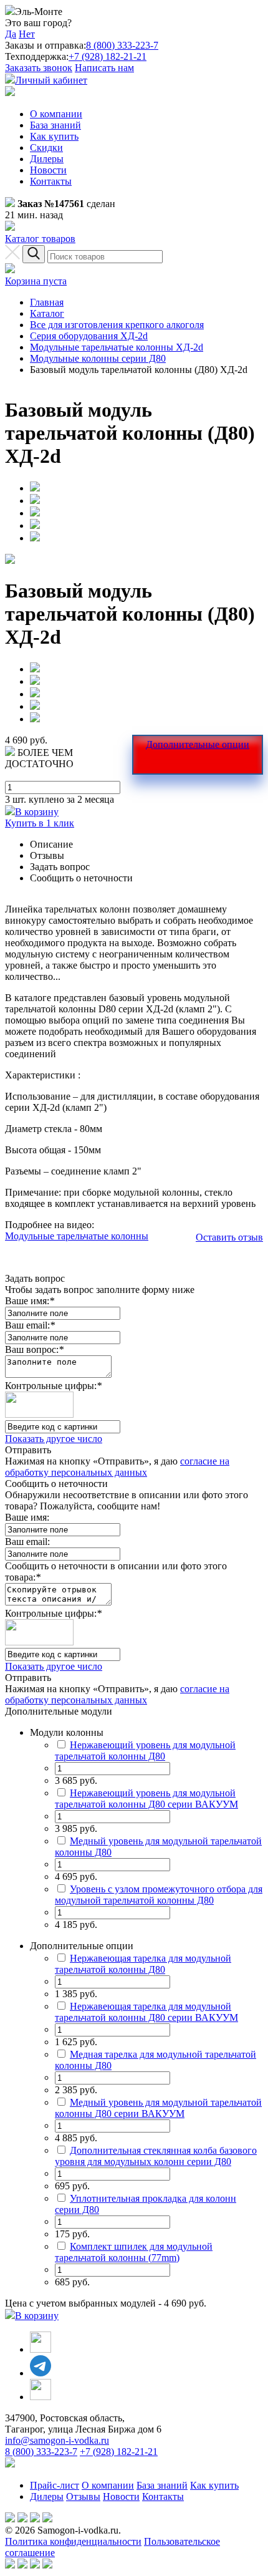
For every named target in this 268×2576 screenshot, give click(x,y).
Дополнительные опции (198, 744)
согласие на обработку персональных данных (117, 1467)
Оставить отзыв (229, 1237)
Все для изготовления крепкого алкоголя (117, 325)
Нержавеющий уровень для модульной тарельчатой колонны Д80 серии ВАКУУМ (146, 1799)
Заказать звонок (39, 68)
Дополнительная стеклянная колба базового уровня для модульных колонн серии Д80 (156, 2156)
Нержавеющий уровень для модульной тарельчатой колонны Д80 (145, 1750)
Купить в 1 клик (40, 823)
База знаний (55, 125)
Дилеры (47, 159)
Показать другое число (54, 1439)
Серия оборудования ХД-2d (89, 336)
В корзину (37, 812)
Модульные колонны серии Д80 (98, 358)
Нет (27, 34)
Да (11, 34)
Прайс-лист (55, 2485)
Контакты (51, 181)
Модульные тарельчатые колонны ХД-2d (117, 347)
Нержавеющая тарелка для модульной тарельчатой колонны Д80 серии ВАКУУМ (146, 2012)
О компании (56, 114)
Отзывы (83, 2496)
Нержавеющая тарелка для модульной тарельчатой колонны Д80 (143, 1964)
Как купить (54, 136)
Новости (48, 170)
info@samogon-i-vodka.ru (57, 2440)
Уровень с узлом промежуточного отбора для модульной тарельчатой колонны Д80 (159, 1895)
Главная (47, 302)
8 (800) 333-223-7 (122, 45)
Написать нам (104, 68)
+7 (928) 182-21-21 (108, 56)
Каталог (47, 313)
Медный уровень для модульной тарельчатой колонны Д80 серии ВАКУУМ (158, 2108)
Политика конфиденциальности (73, 2541)
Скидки (46, 148)
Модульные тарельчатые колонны (77, 1236)
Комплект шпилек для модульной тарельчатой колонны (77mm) (134, 2252)
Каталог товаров (40, 239)
